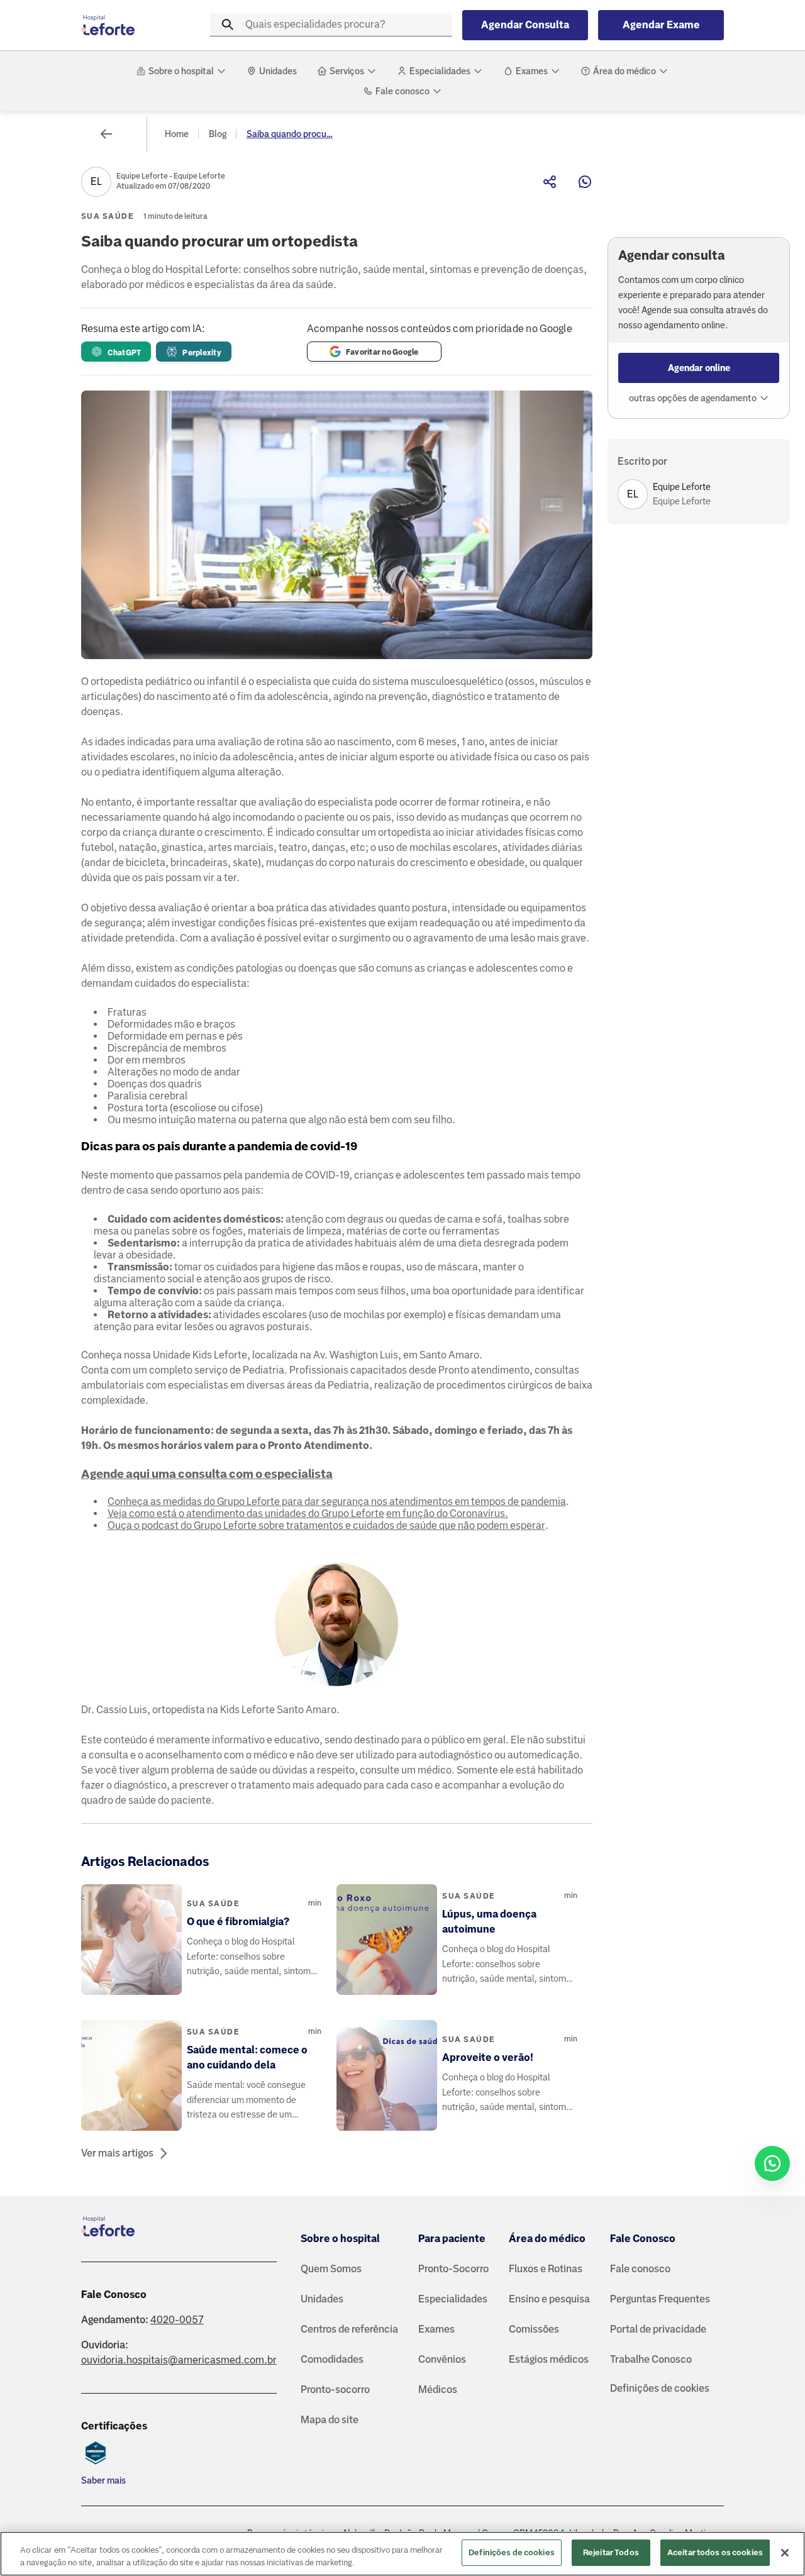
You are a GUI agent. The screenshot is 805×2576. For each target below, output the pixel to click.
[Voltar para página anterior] (106, 134)
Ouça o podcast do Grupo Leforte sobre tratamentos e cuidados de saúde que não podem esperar (326, 1525)
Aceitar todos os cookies (715, 2552)
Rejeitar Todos (611, 2552)
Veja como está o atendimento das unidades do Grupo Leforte (246, 1513)
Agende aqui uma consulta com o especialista (207, 1474)
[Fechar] (785, 2553)
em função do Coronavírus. (447, 1513)
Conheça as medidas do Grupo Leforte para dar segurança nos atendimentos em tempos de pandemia (337, 1502)
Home (177, 134)
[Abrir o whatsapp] (772, 2163)
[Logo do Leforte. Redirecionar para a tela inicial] (131, 25)
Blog (218, 134)
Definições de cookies (660, 2388)
